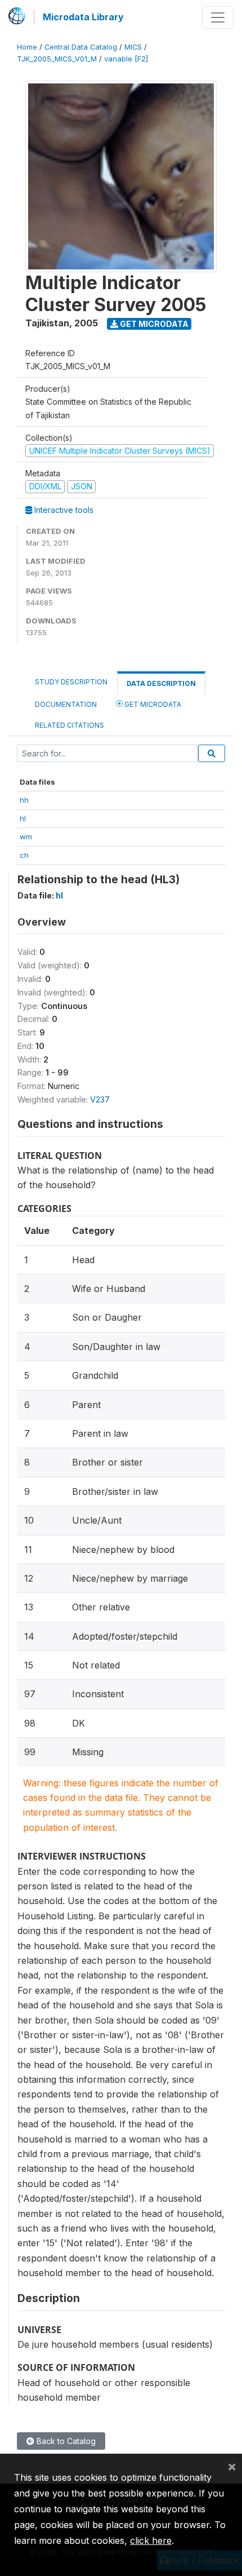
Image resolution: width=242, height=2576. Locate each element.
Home (27, 47)
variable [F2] (126, 59)
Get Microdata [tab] (152, 704)
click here (151, 2540)
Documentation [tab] (66, 704)
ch (24, 855)
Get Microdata (153, 324)
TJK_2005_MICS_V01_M (57, 59)
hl (23, 818)
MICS (133, 47)
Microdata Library (83, 17)
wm (26, 836)
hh (24, 800)
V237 (100, 1099)
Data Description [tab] (161, 683)
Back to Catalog (65, 2441)
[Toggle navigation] (218, 17)
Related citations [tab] (70, 725)
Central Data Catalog (81, 47)
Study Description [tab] (71, 682)
